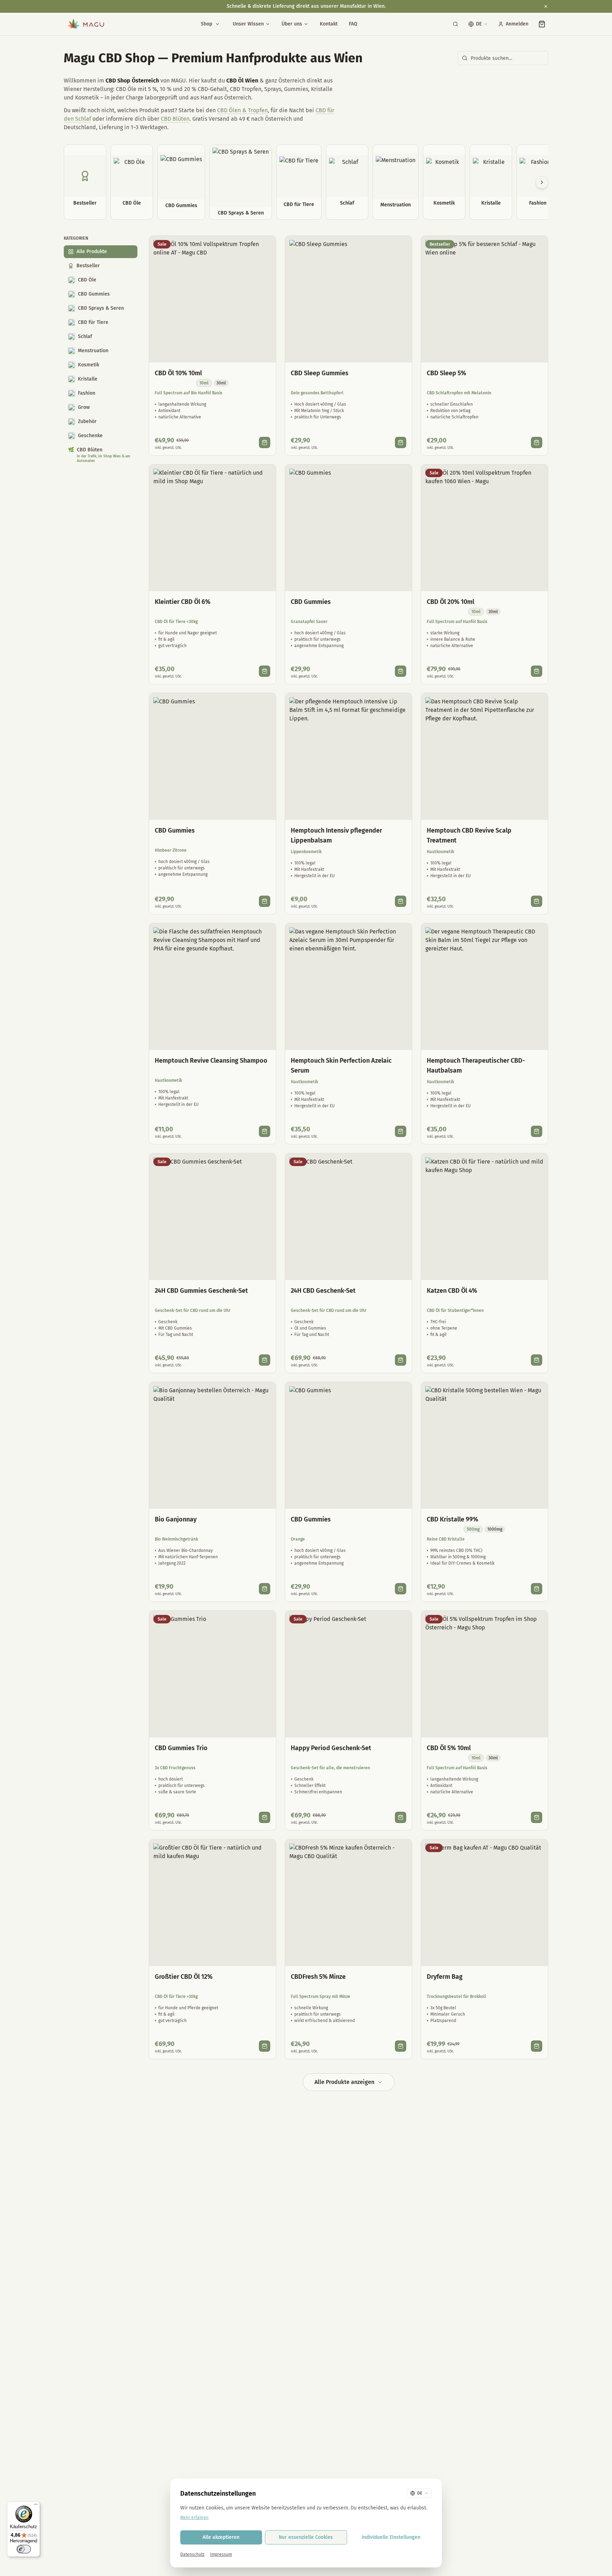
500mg (473, 1529)
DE (479, 24)
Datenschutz (192, 2554)
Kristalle (88, 379)
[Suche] (455, 24)
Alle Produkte (92, 252)
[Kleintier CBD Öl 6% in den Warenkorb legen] (265, 671)
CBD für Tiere (93, 322)
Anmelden (517, 24)
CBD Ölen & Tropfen (242, 110)
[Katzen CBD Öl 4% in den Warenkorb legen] (537, 1360)
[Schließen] (546, 6)
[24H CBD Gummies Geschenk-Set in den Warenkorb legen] (265, 1360)
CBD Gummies (94, 294)
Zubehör (87, 421)
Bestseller (88, 266)
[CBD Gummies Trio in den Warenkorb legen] (265, 1817)
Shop (206, 24)
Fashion (87, 393)
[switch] (24, 2549)
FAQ (353, 24)
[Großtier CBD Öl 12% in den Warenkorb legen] (265, 2046)
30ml (221, 383)
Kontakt (329, 24)
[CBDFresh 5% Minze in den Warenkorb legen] (401, 2046)
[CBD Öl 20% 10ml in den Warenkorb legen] (537, 671)
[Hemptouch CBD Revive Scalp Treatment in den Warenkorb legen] (537, 901)
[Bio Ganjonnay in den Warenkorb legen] (265, 1589)
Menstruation (93, 351)
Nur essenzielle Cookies (306, 2537)
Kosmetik (89, 365)
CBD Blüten (175, 119)
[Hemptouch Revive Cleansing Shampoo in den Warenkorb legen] (265, 1131)
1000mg (495, 1529)
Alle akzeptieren (221, 2537)
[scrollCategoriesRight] (542, 182)
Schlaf (85, 336)
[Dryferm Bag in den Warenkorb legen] (537, 2046)
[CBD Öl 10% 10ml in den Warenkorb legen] (265, 442)
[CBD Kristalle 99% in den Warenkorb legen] (537, 1589)
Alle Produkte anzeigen (344, 2082)
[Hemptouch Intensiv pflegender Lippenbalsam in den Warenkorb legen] (401, 901)
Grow (84, 407)
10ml (204, 383)
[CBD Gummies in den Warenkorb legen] (401, 671)
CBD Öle (87, 280)
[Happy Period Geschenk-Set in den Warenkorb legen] (401, 1817)
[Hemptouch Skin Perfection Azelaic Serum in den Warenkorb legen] (401, 1131)
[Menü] (36, 2506)
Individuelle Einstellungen (391, 2537)
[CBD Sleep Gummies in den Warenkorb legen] (401, 442)
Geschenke (90, 436)
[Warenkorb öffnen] (542, 24)
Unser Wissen (248, 24)
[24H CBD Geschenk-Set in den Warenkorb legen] (401, 1360)
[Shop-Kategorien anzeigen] (217, 24)
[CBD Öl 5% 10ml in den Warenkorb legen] (537, 1817)
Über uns (292, 24)
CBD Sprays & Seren (101, 308)
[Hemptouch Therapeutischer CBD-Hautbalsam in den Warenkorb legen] (537, 1131)
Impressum (221, 2554)
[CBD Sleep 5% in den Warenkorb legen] (537, 442)
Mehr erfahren (194, 2518)
